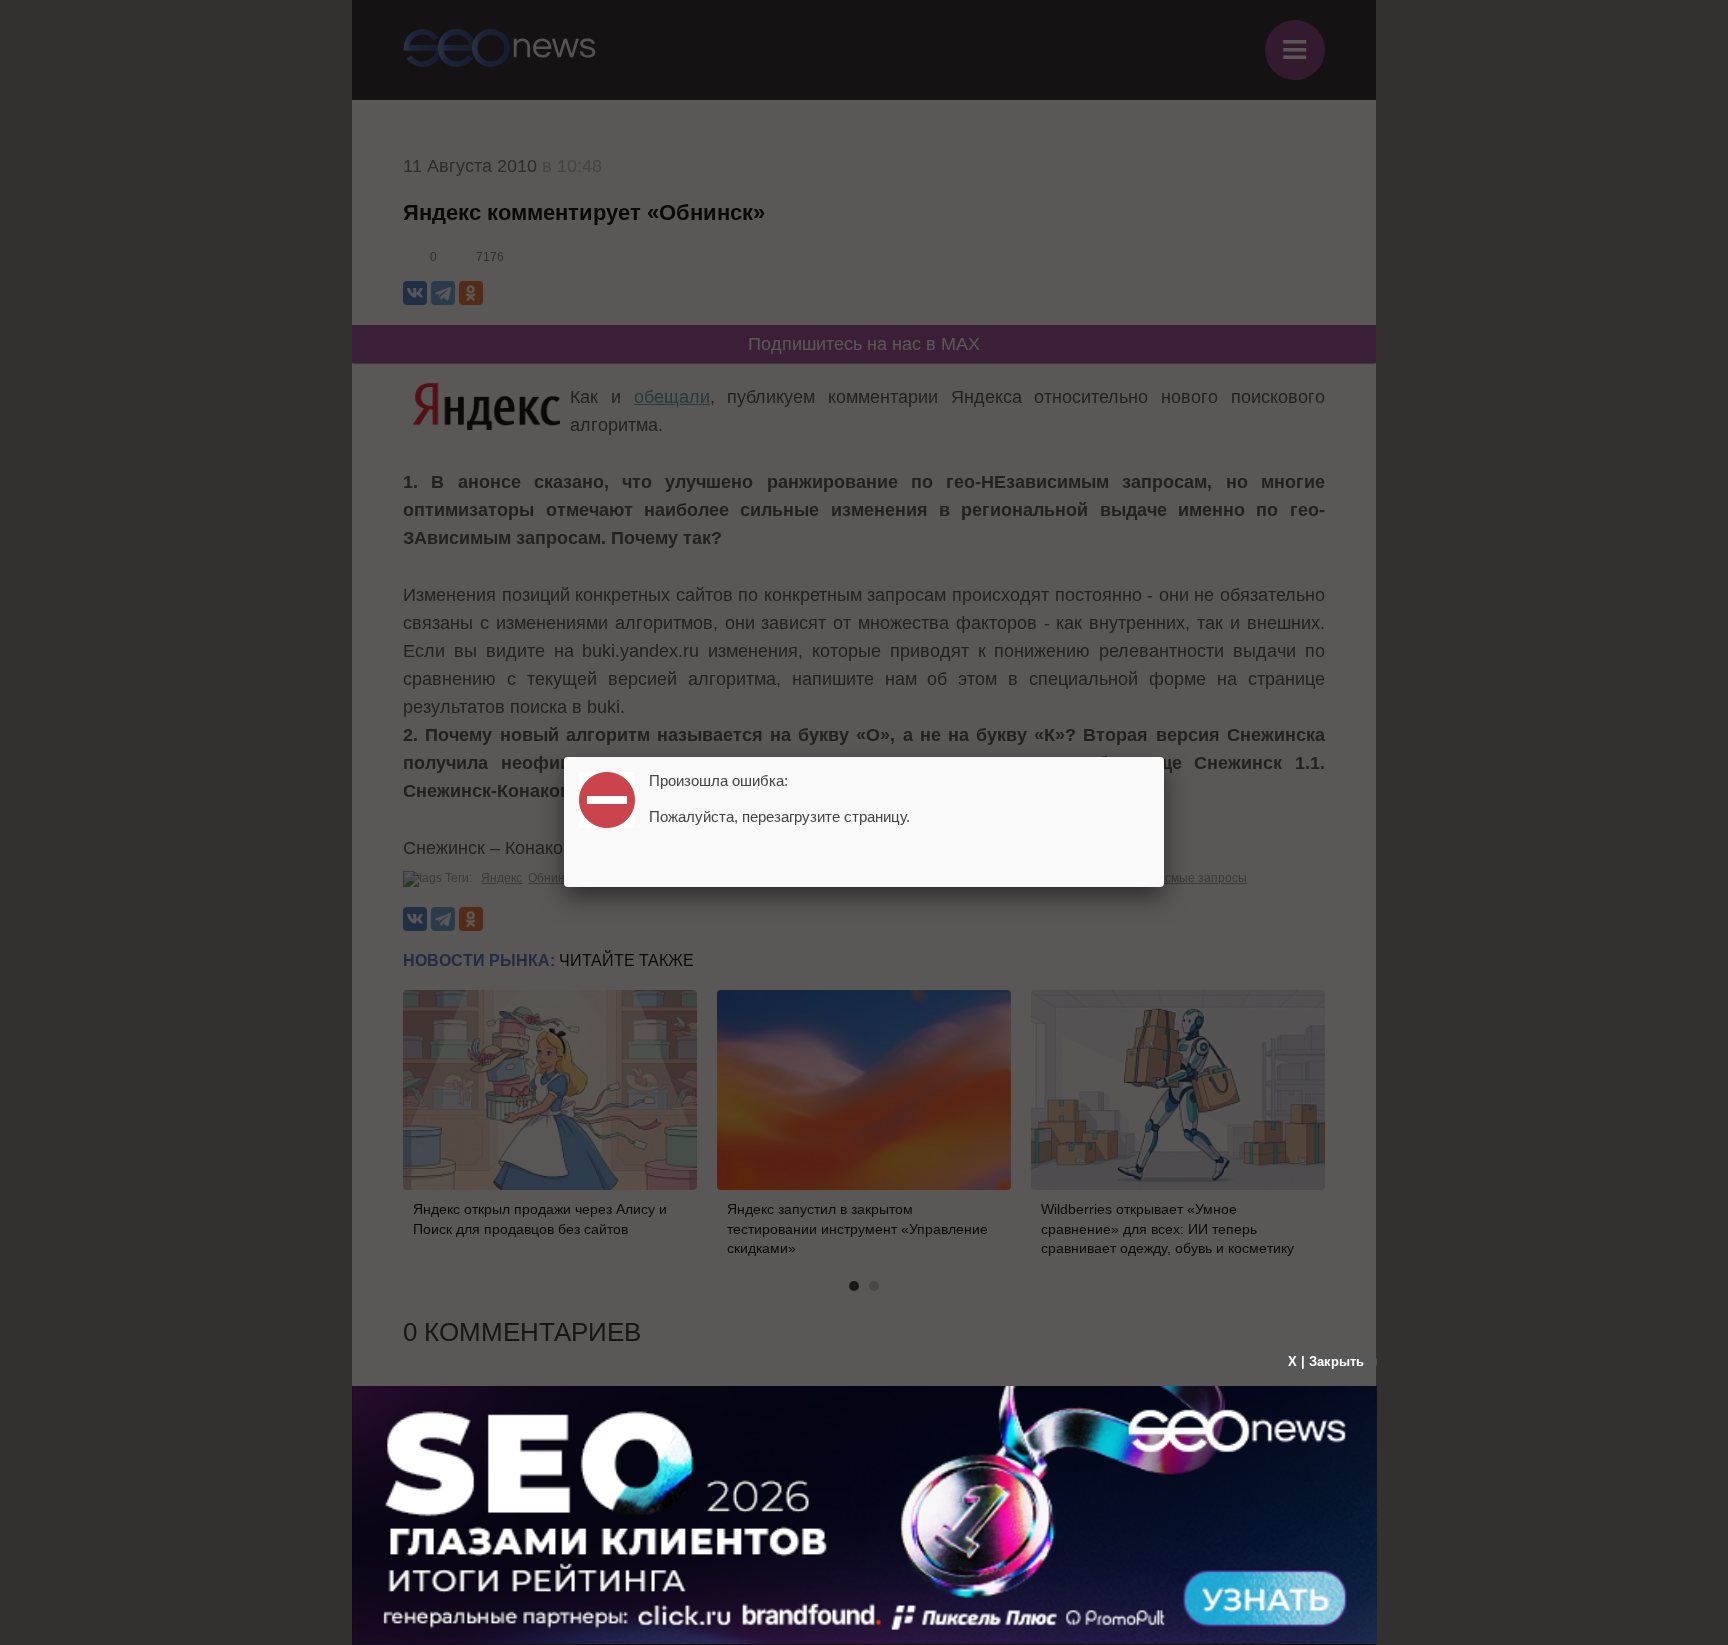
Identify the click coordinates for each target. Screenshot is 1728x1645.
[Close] (1164, 757)
